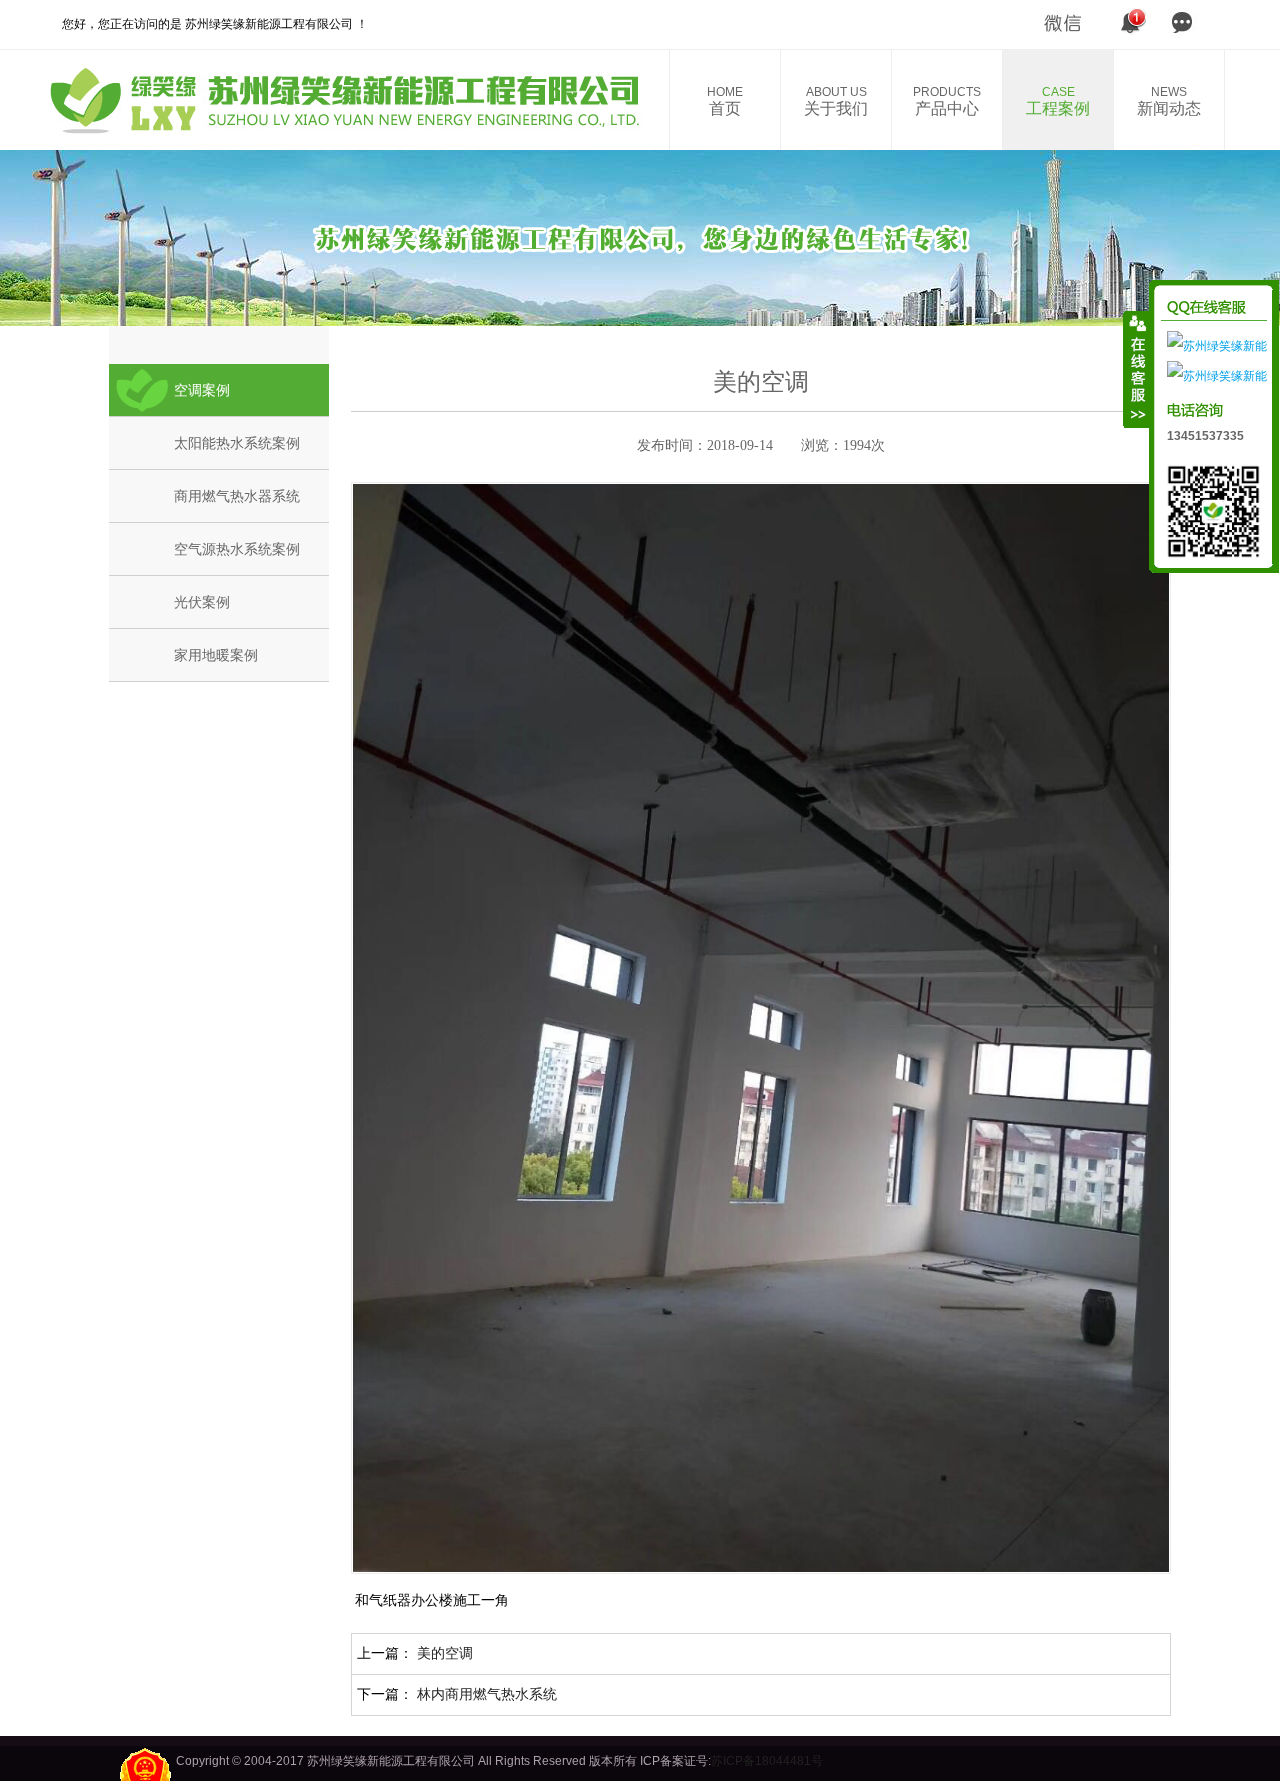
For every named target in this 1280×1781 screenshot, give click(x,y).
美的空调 (445, 1653)
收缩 (1137, 369)
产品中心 (947, 101)
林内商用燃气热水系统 (487, 1694)
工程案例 (1058, 101)
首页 (725, 101)
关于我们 (836, 101)
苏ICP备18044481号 (767, 1761)
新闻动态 (1169, 101)
